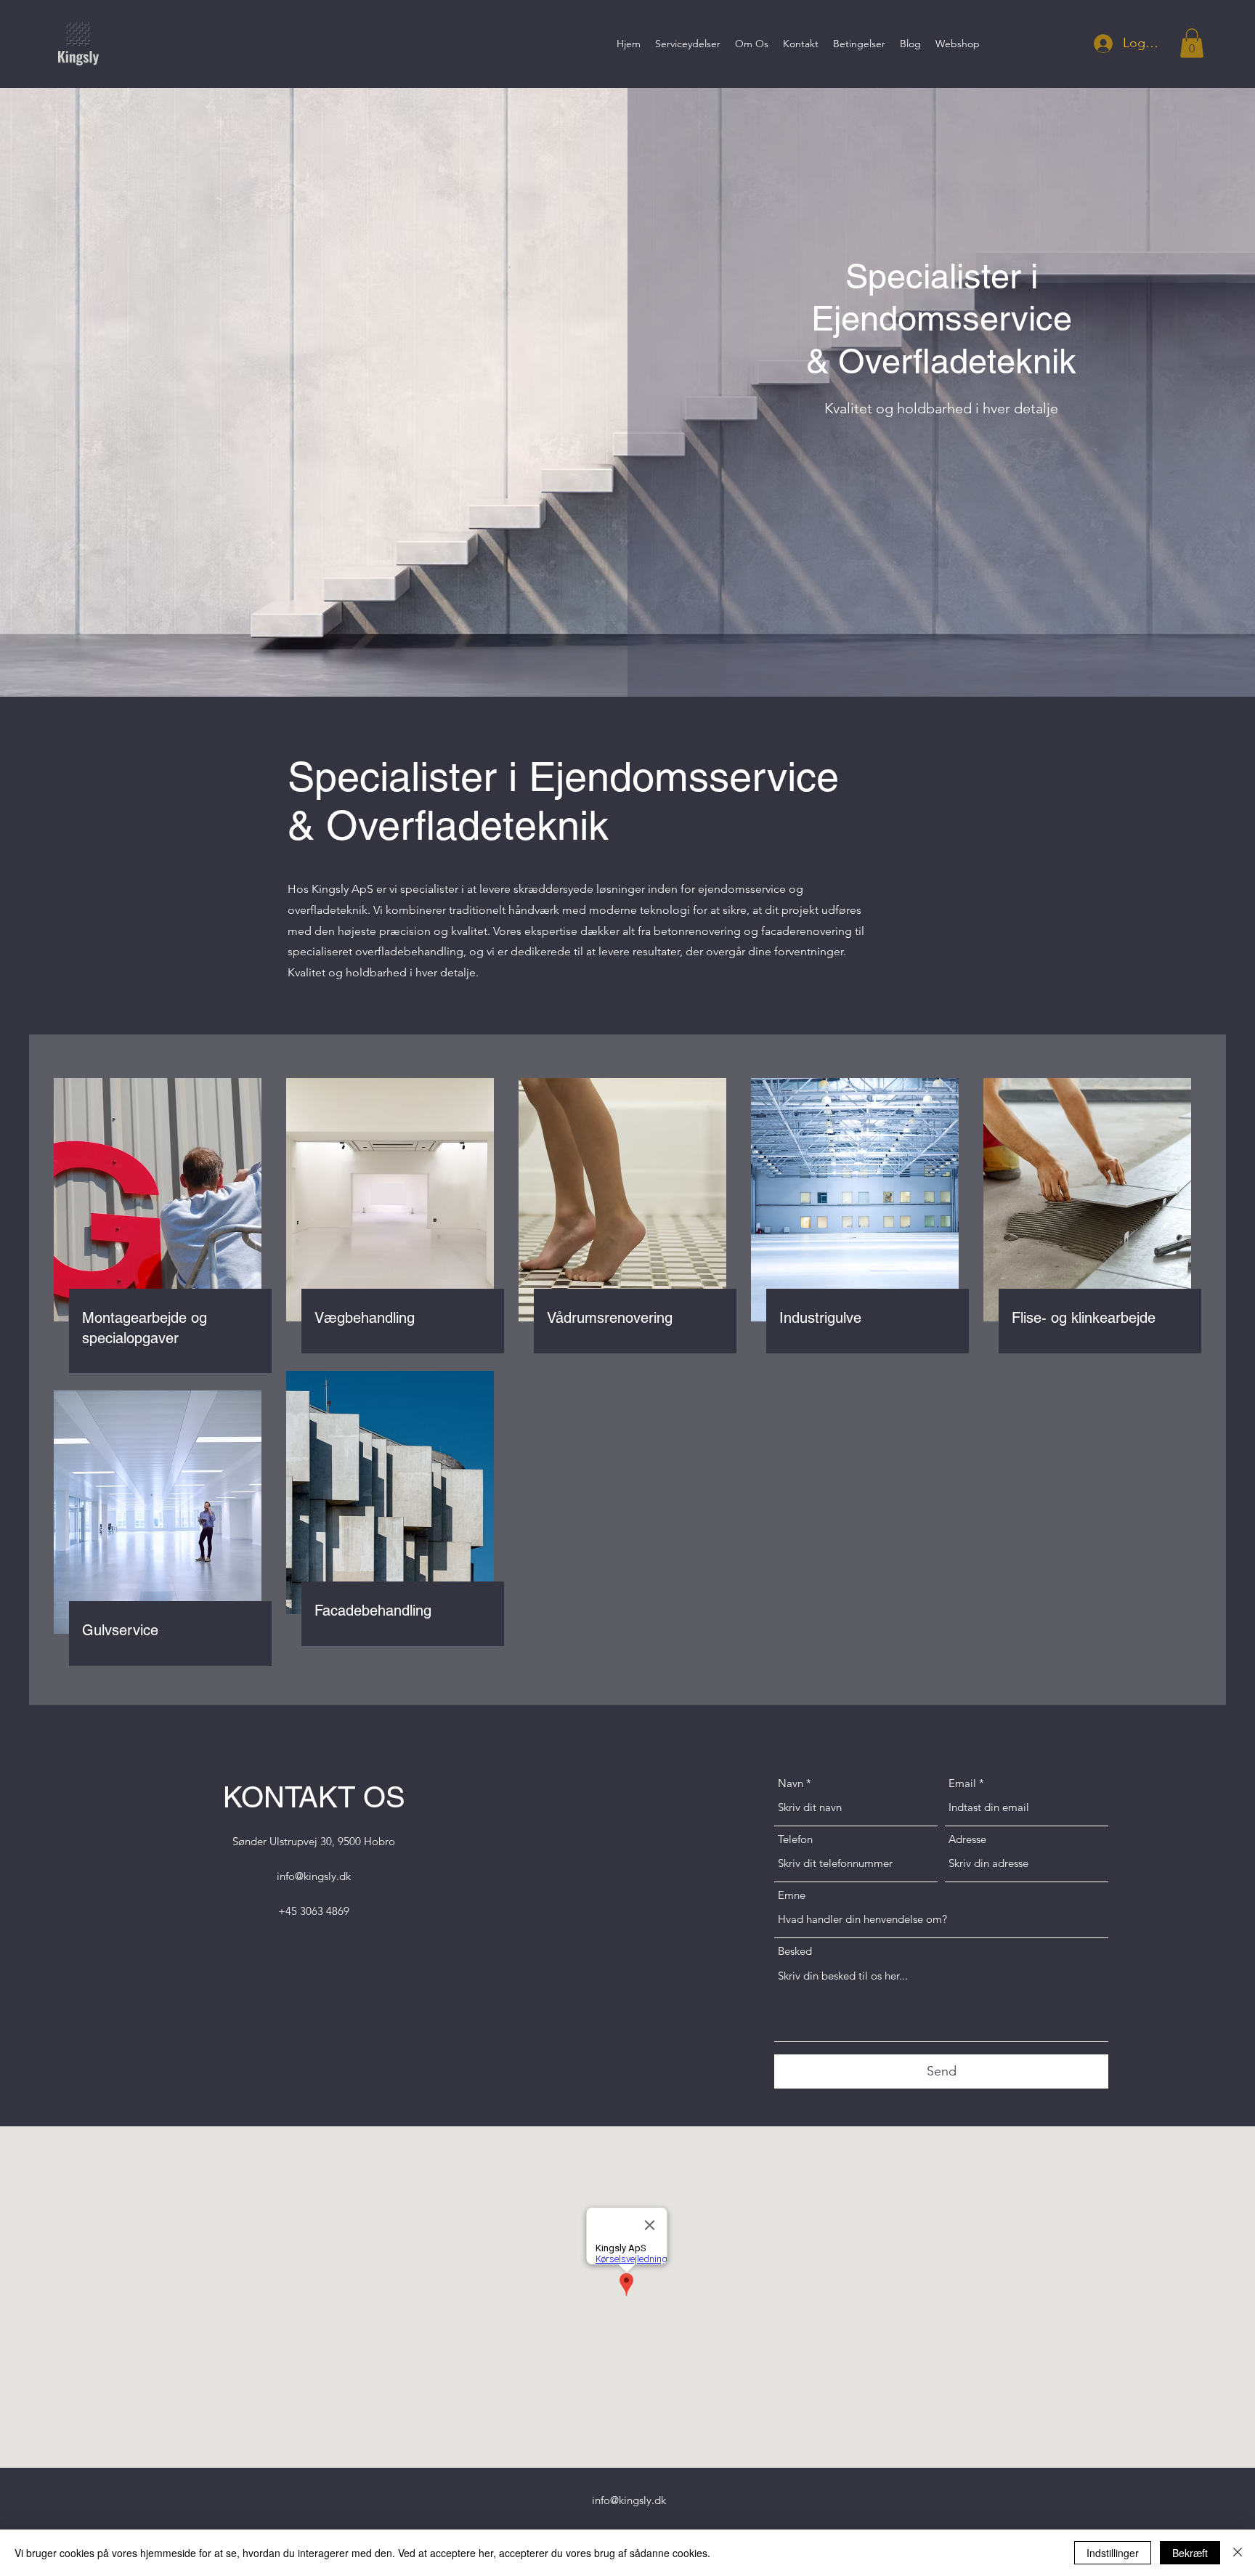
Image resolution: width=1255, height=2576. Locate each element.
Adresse (967, 1839)
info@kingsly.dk (314, 1876)
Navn (791, 1783)
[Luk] (1238, 2553)
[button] (1192, 43)
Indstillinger (1113, 2553)
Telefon (795, 1839)
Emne (792, 1895)
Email (962, 1783)
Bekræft (1190, 2553)
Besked (795, 1951)
